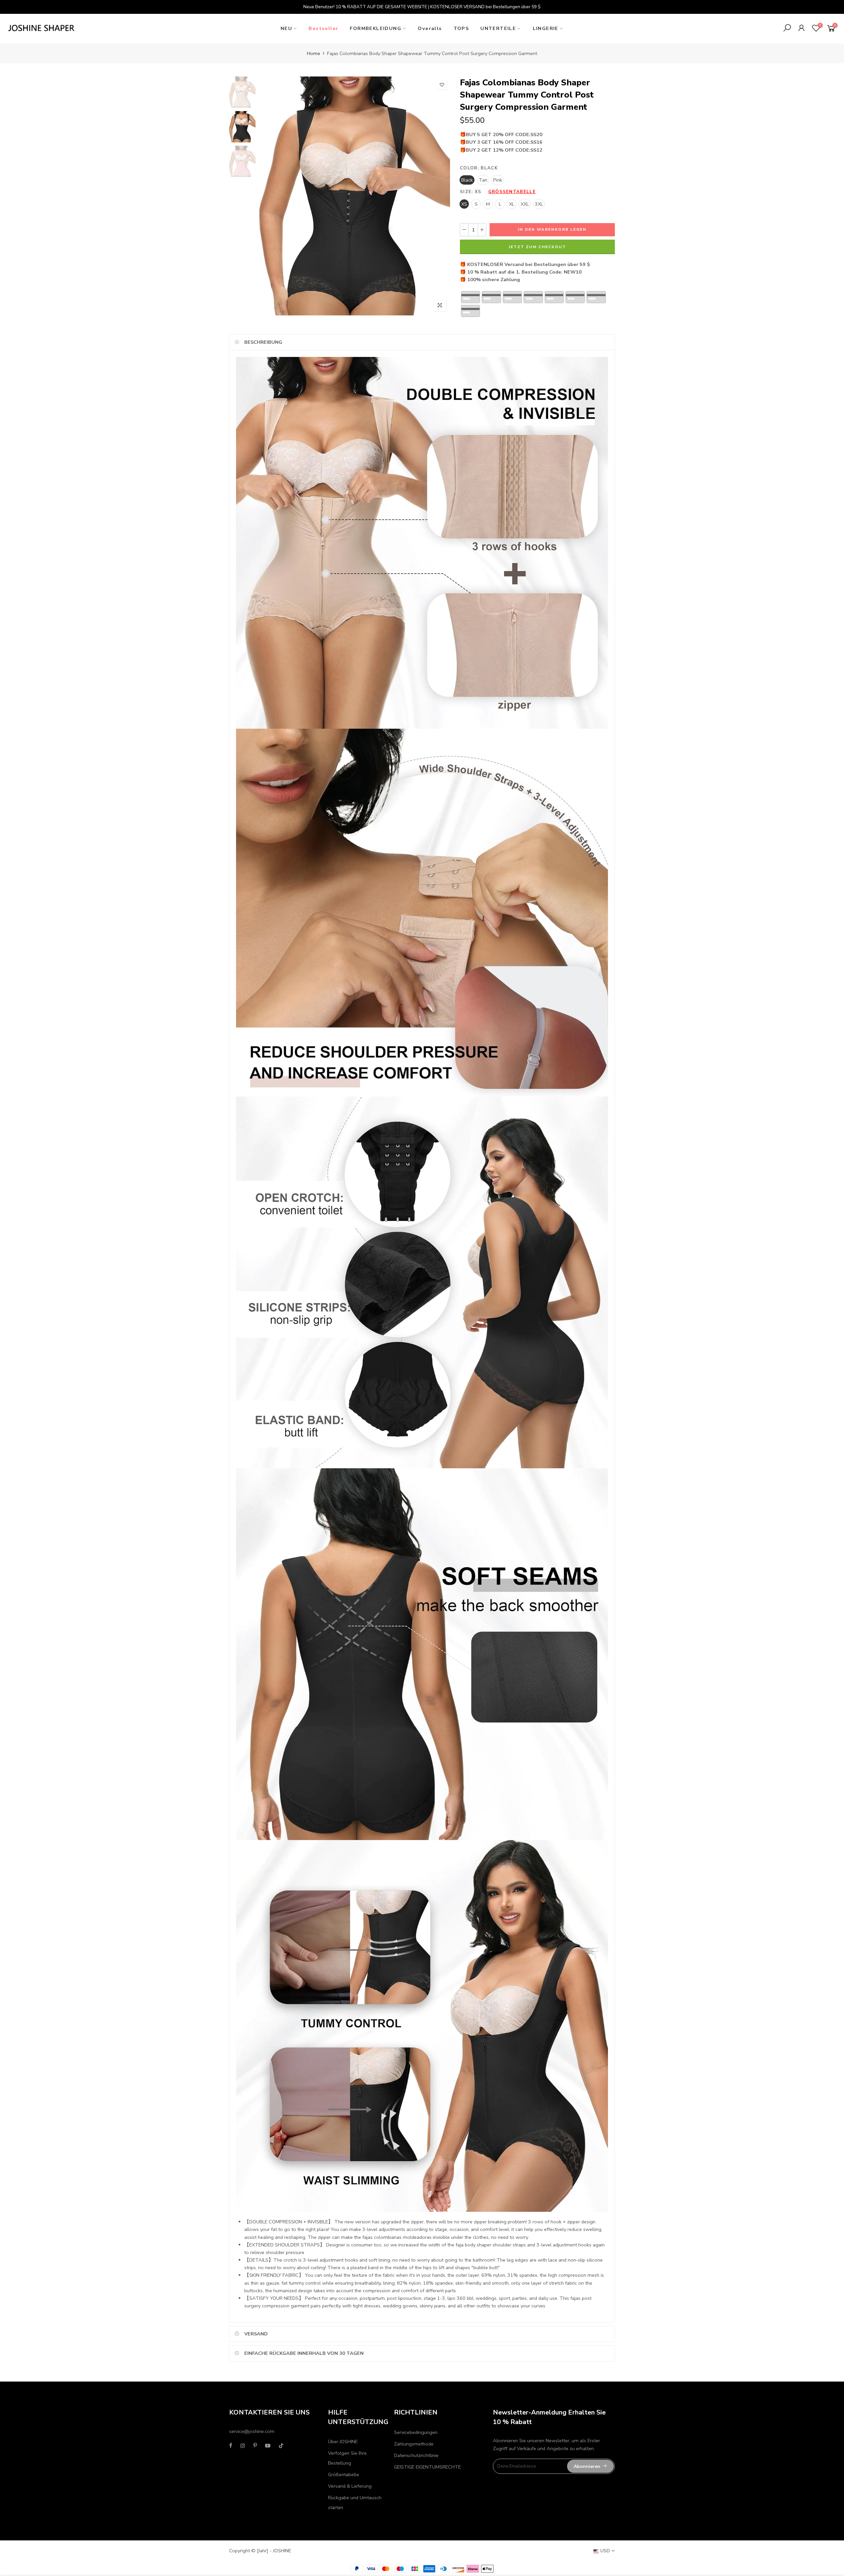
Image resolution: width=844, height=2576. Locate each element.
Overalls (430, 28)
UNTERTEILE (498, 28)
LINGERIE (546, 28)
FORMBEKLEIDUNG (376, 28)
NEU (286, 28)
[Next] (439, 196)
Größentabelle (512, 192)
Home (314, 53)
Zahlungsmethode (414, 2444)
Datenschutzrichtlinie (416, 2455)
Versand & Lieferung (350, 2486)
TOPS (461, 28)
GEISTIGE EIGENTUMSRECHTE (427, 2467)
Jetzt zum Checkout (537, 247)
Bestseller (323, 28)
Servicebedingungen (416, 2432)
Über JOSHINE (343, 2442)
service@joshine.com (252, 2431)
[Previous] (270, 196)
